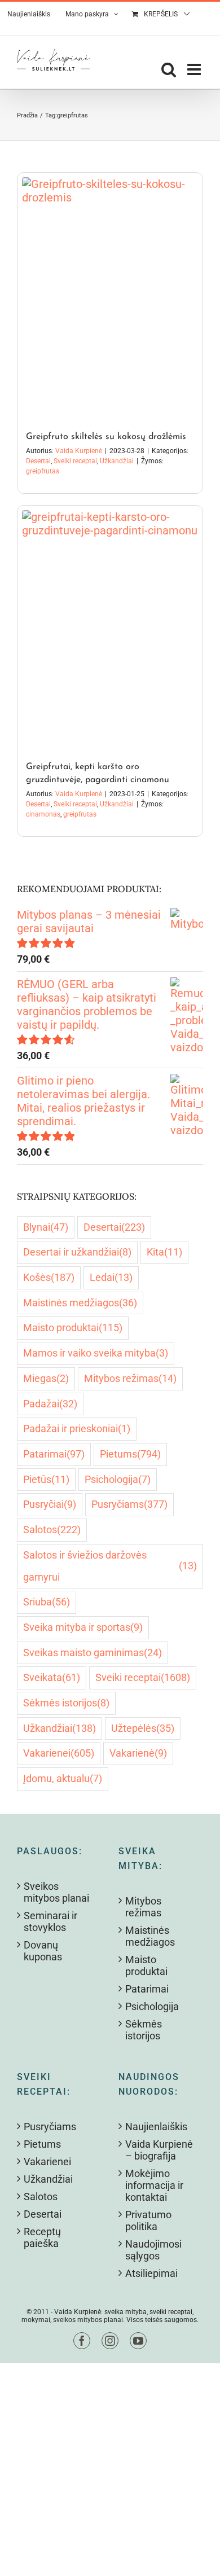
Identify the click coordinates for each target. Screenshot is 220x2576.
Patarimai (54, 1454)
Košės (49, 1277)
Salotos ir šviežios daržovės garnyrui (110, 1566)
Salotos (52, 1530)
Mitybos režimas (130, 1378)
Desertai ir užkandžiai (77, 1252)
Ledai (111, 1277)
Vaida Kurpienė (79, 451)
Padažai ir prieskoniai (77, 1429)
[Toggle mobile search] (169, 69)
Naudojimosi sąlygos (153, 2250)
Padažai (50, 1404)
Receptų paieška (42, 2237)
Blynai (46, 1227)
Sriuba (47, 1602)
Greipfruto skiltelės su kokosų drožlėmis (106, 437)
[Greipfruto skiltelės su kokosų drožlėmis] (110, 296)
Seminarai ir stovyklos (50, 1921)
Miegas (46, 1378)
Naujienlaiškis (156, 2127)
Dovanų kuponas (43, 1951)
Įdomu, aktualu (63, 1778)
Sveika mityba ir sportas (83, 1627)
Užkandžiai (117, 461)
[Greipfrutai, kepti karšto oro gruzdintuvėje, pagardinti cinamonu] (110, 627)
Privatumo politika (148, 2220)
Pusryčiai (50, 1504)
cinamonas (43, 814)
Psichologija (118, 1479)
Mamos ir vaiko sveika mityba (96, 1353)
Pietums (130, 1454)
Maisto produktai (73, 1328)
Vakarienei (59, 1753)
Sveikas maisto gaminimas (93, 1653)
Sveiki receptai (75, 461)
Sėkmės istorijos (66, 1703)
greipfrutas (43, 471)
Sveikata (52, 1677)
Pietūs (46, 1479)
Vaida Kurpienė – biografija (159, 2150)
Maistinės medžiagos (80, 1303)
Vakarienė (138, 1753)
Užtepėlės (143, 1728)
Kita (164, 1252)
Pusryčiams (129, 1504)
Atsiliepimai (151, 2273)
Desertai (38, 461)
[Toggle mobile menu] (195, 69)
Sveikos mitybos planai (56, 1892)
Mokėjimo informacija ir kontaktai (154, 2185)
